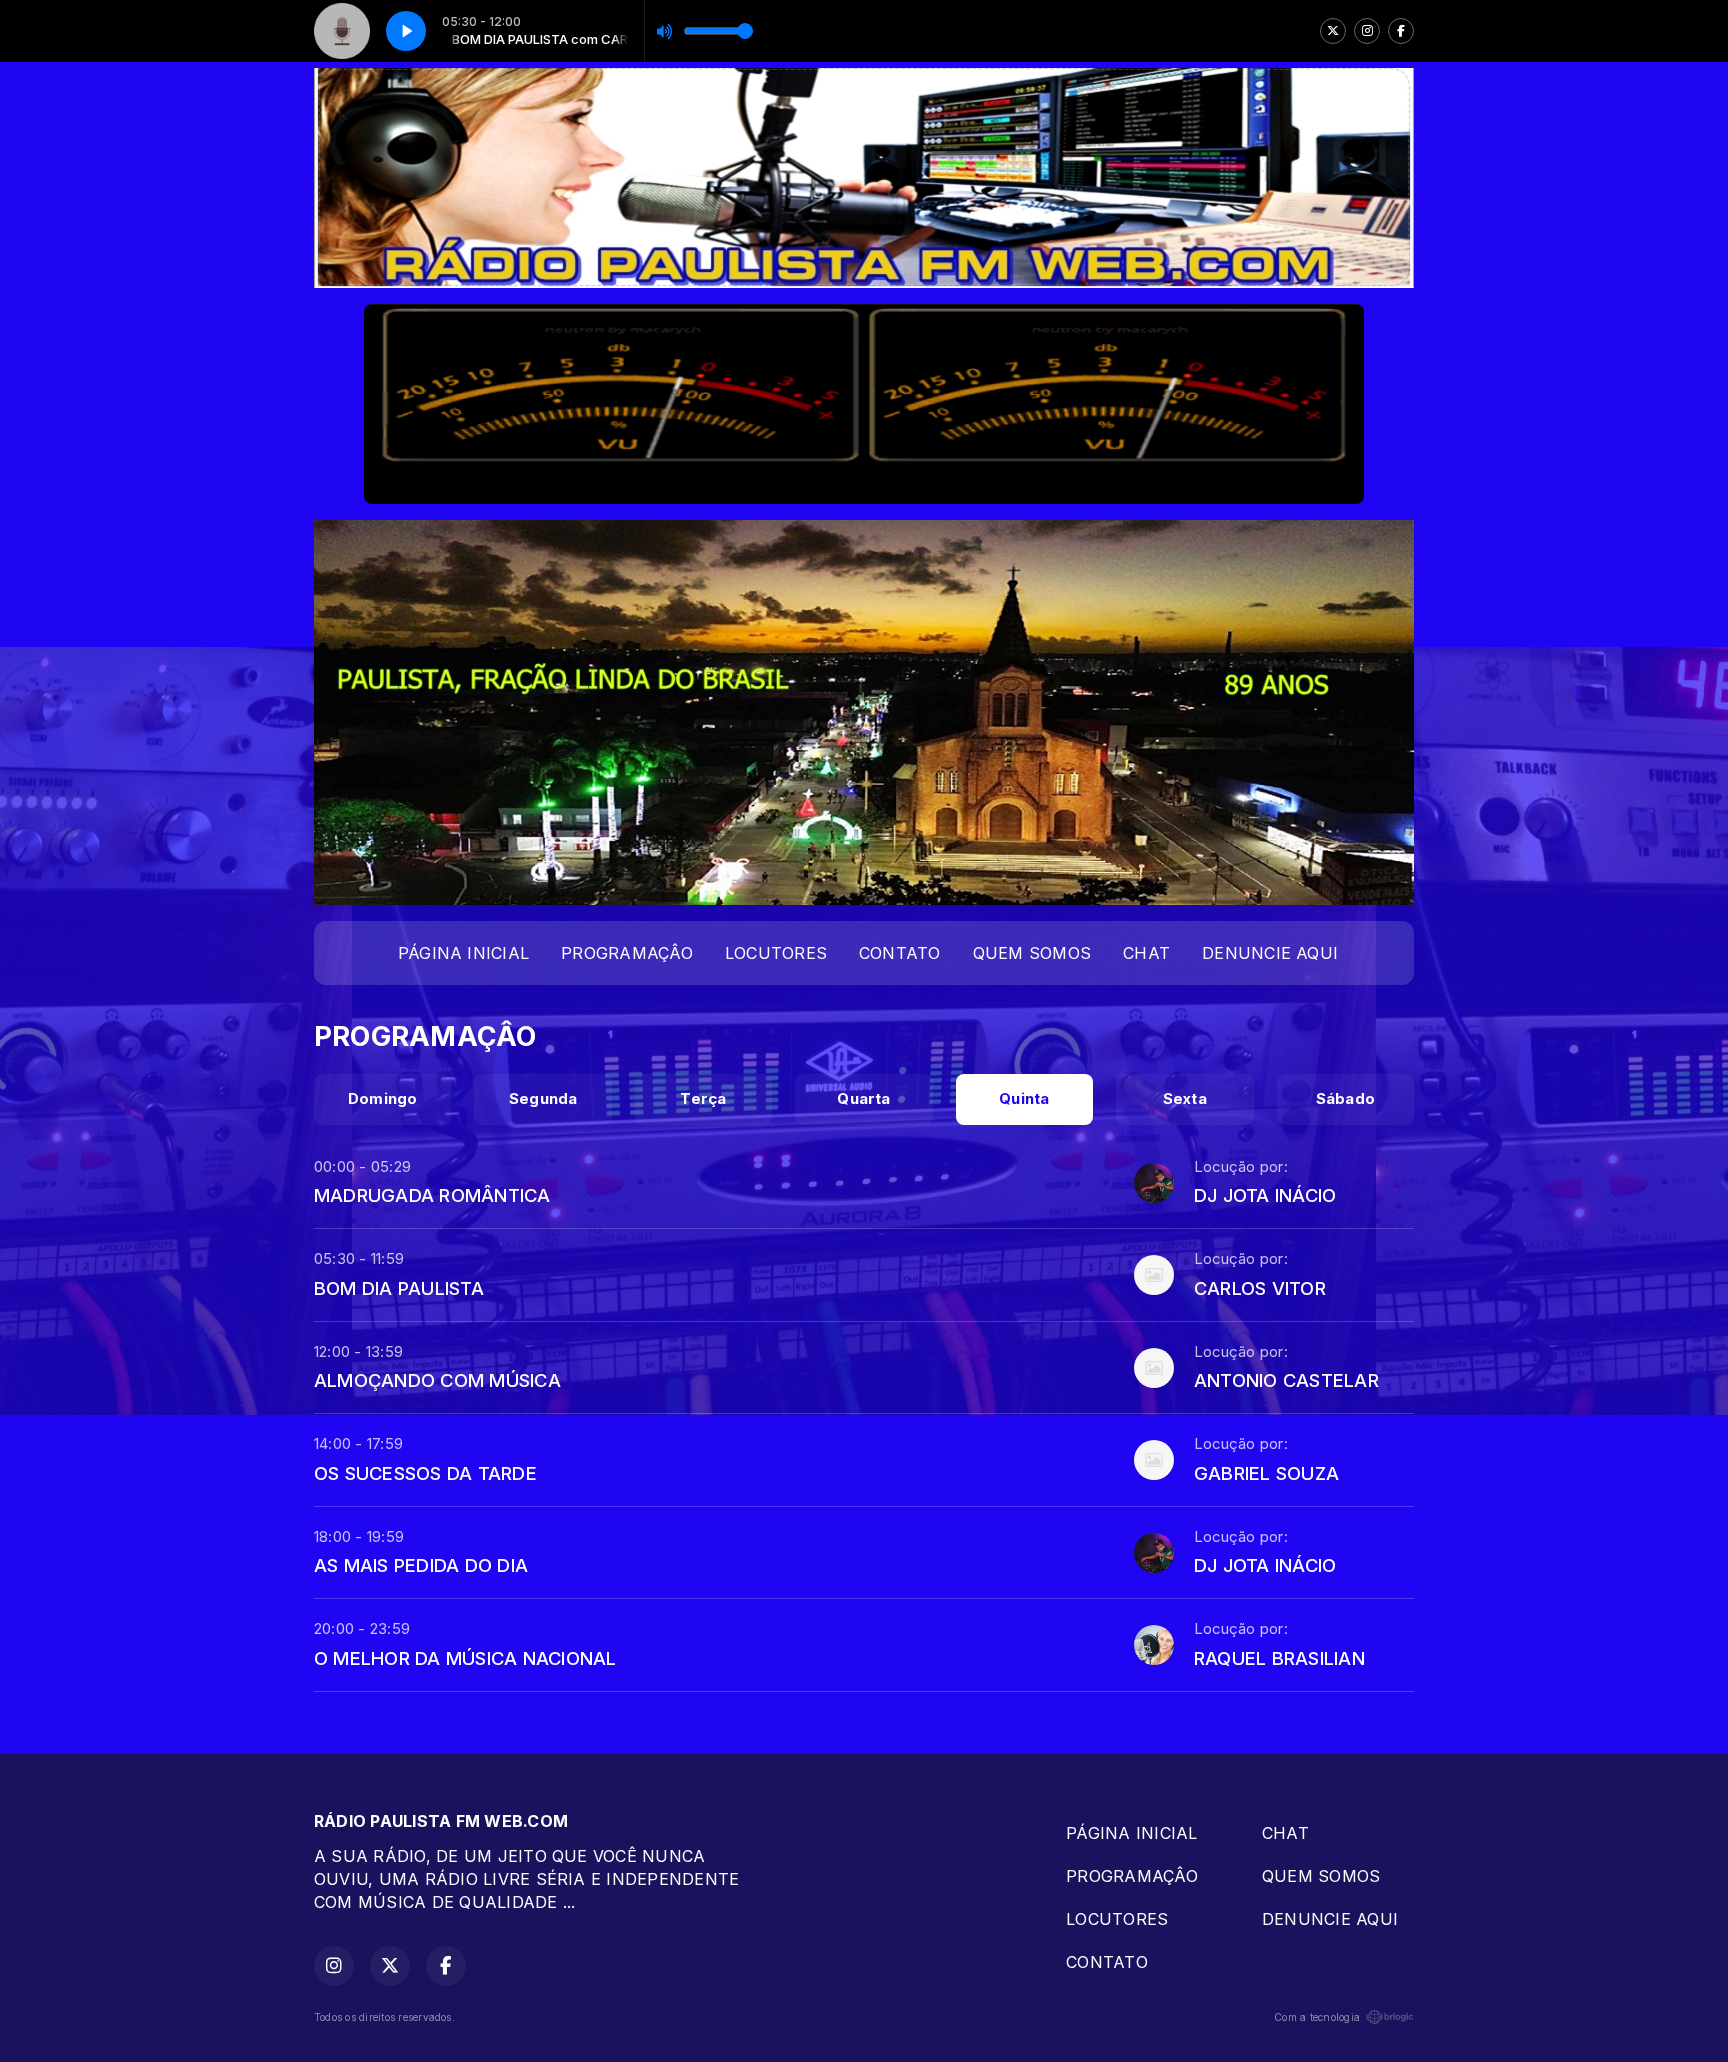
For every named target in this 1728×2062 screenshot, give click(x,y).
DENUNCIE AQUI (1270, 953)
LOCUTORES (776, 953)
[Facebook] (1401, 31)
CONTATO (900, 953)
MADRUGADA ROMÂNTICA (432, 1195)
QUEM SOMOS (1032, 953)
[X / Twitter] (1333, 31)
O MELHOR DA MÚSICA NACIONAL (465, 1658)
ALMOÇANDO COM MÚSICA (437, 1380)
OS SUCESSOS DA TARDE (425, 1473)
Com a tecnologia (1317, 2017)
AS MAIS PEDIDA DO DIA (421, 1565)
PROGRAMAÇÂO (627, 953)
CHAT (1146, 953)
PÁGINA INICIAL (463, 953)
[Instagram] (1367, 31)
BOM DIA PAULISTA (399, 1288)
